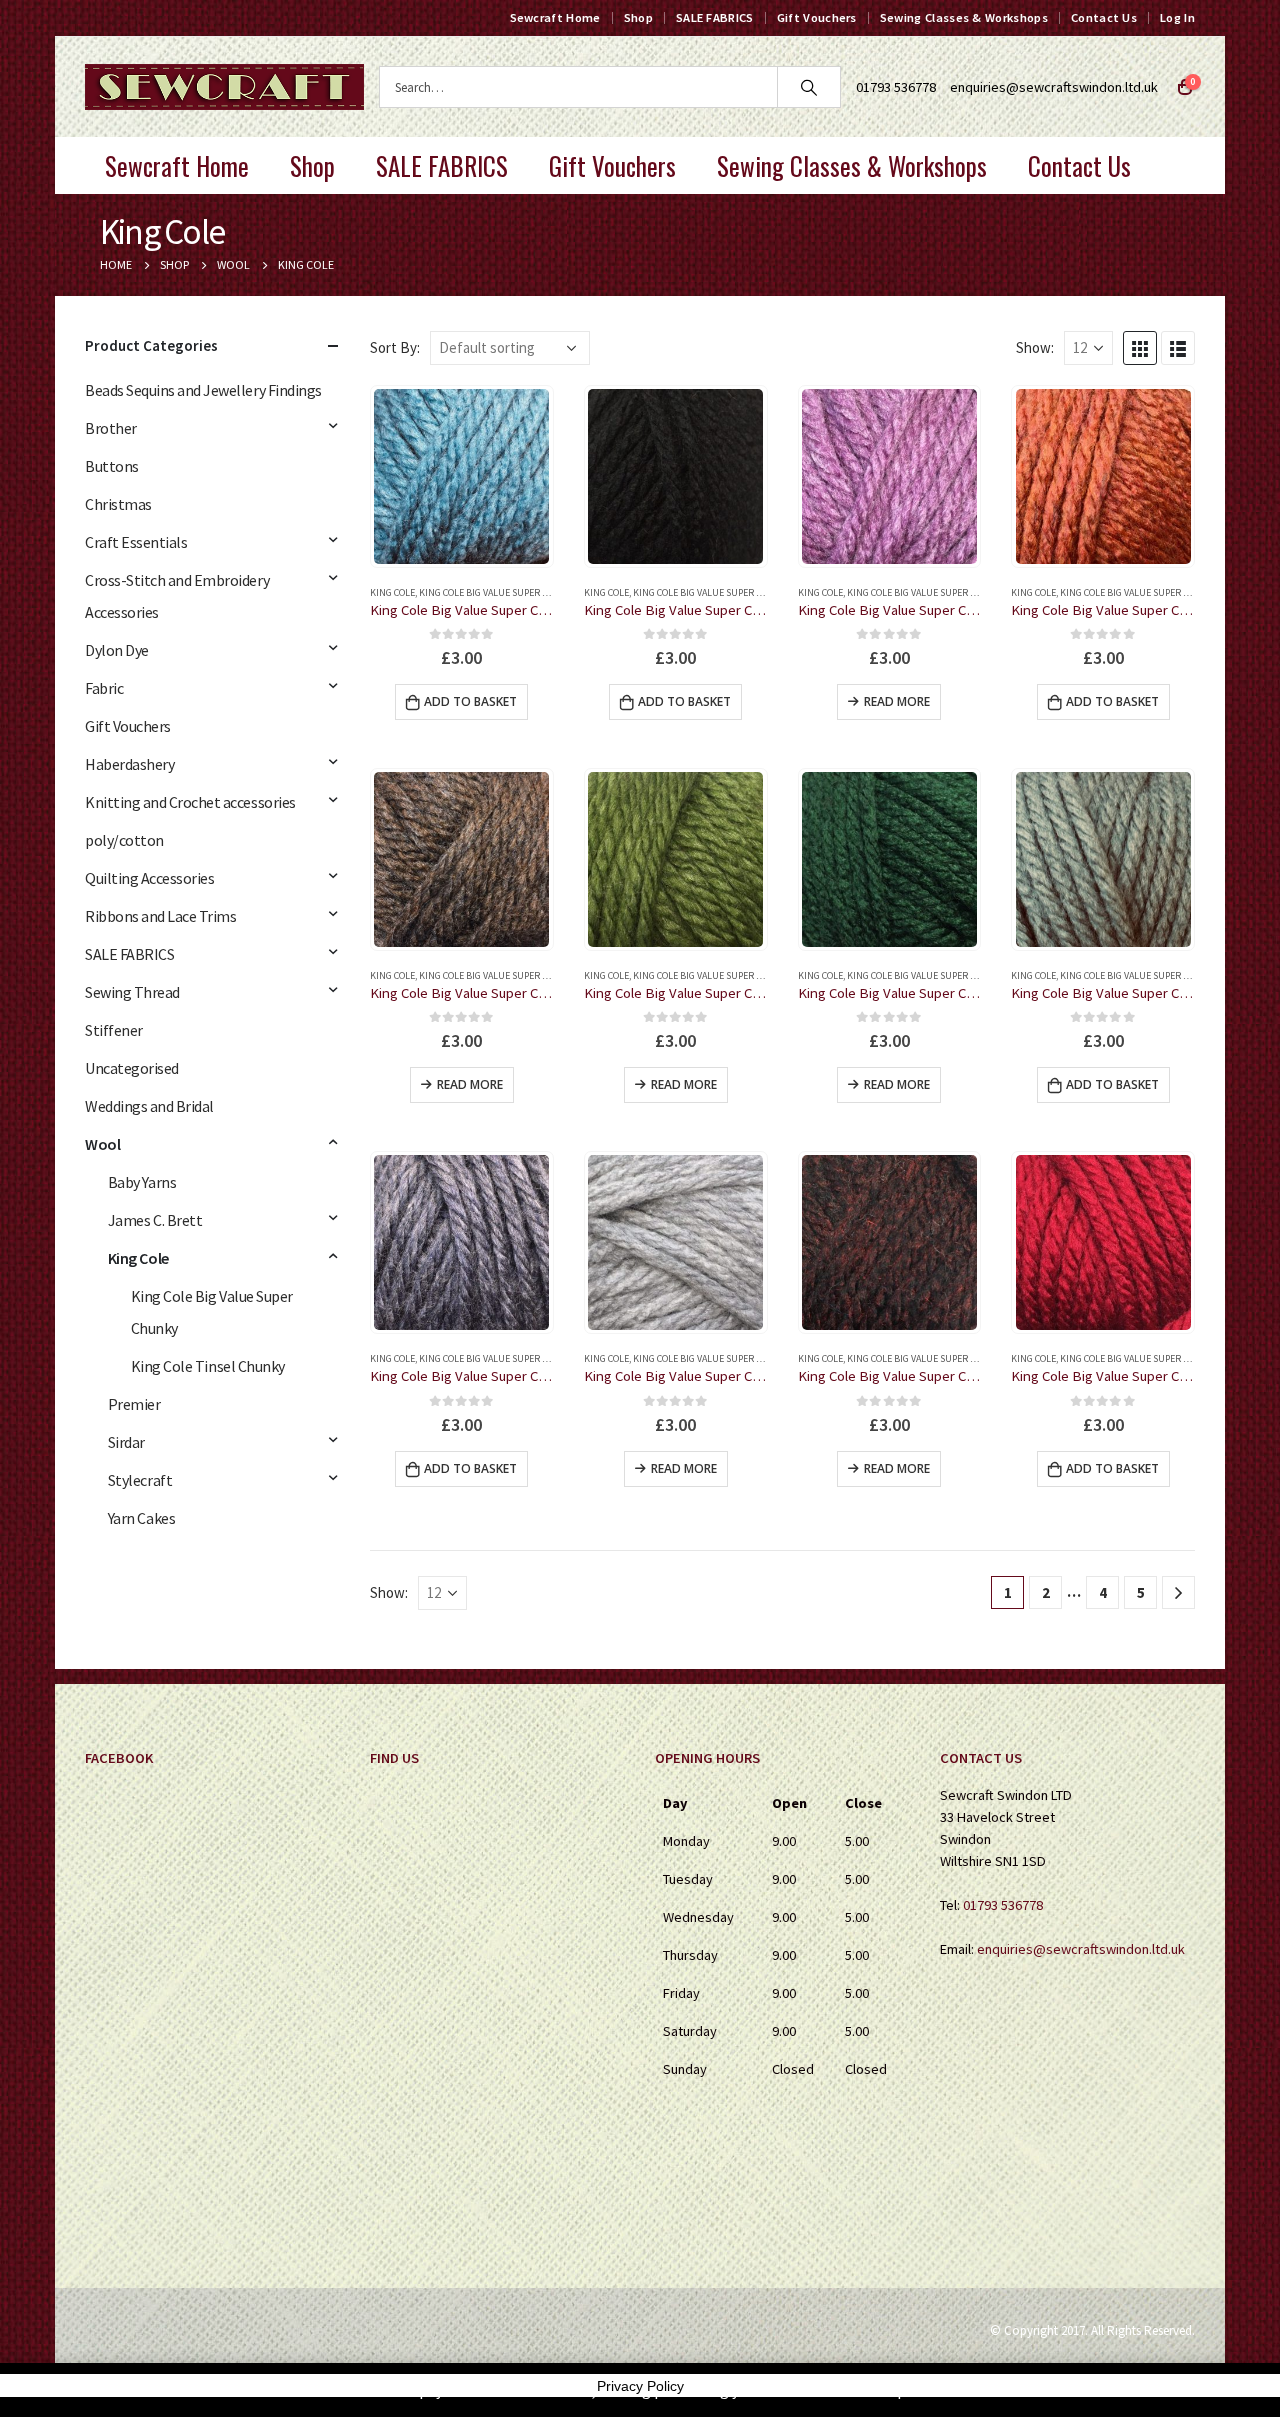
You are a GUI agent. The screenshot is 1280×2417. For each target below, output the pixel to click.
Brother (111, 428)
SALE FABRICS (715, 17)
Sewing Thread (132, 992)
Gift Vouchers (817, 17)
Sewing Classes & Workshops (964, 17)
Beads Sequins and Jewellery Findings (203, 390)
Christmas (118, 504)
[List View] (1178, 348)
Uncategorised (132, 1068)
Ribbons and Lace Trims (160, 916)
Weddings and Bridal (149, 1106)
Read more (897, 701)
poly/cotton (124, 840)
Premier (134, 1404)
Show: (1035, 347)
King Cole (392, 592)
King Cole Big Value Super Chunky (498, 592)
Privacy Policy (640, 2386)
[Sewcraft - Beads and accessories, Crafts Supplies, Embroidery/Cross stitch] (224, 87)
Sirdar (126, 1442)
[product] (461, 476)
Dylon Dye (117, 650)
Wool (102, 1144)
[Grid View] (1140, 348)
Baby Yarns (142, 1182)
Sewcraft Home (555, 17)
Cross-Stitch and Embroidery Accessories (177, 596)
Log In (1177, 17)
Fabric (104, 688)
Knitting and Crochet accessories (190, 802)
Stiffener (114, 1030)
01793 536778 (1003, 1905)
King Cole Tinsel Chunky (208, 1366)
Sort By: (395, 347)
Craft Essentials (136, 542)
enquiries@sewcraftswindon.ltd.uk (1054, 87)
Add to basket (470, 701)
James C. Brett (155, 1220)
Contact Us (1104, 17)
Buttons (112, 466)
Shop (638, 17)
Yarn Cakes (141, 1518)
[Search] (809, 87)
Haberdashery (129, 764)
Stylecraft (140, 1480)
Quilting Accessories (149, 878)
